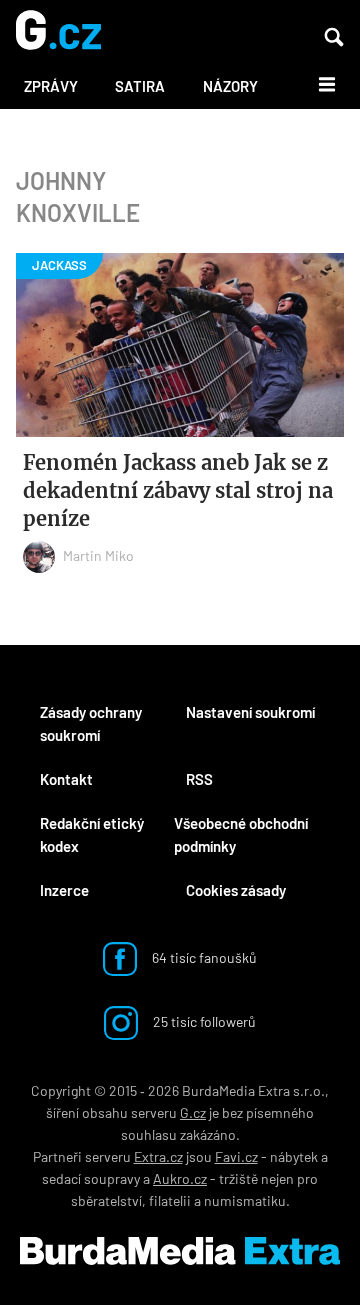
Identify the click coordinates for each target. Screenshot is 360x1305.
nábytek (294, 1156)
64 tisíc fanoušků (203, 957)
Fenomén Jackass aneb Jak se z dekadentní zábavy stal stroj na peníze (178, 490)
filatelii (170, 1200)
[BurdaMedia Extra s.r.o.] (180, 1251)
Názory (230, 86)
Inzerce (64, 890)
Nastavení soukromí (250, 712)
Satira (140, 86)
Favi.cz (236, 1156)
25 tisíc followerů (203, 1021)
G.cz (193, 1112)
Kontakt (66, 779)
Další (315, 83)
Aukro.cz (180, 1178)
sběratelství (106, 1200)
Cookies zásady (236, 890)
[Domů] (58, 31)
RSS (199, 779)
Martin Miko (98, 555)
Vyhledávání (334, 37)
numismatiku (245, 1200)
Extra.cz (158, 1156)
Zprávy (51, 86)
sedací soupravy (91, 1178)
